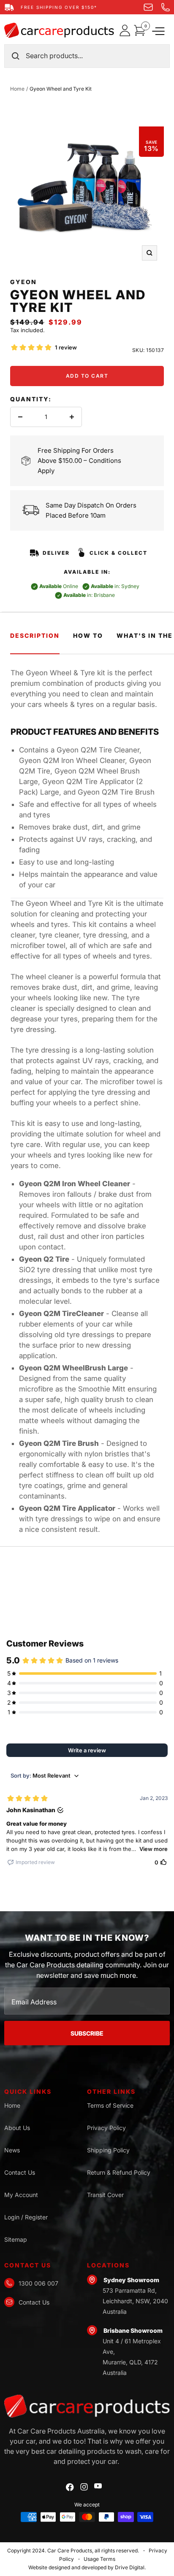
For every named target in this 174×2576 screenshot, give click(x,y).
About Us (17, 2128)
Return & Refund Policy (119, 2172)
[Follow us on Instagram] (84, 2487)
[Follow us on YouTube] (98, 2486)
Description (35, 635)
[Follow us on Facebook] (70, 2487)
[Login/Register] (126, 30)
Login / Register (26, 2217)
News (12, 2150)
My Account (21, 2195)
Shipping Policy (108, 2150)
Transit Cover (105, 2195)
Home (17, 89)
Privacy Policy (106, 2128)
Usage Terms (99, 2559)
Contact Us (20, 2172)
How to (88, 635)
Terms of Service (110, 2105)
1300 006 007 (38, 2283)
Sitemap (16, 2239)
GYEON (23, 282)
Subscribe (87, 2033)
